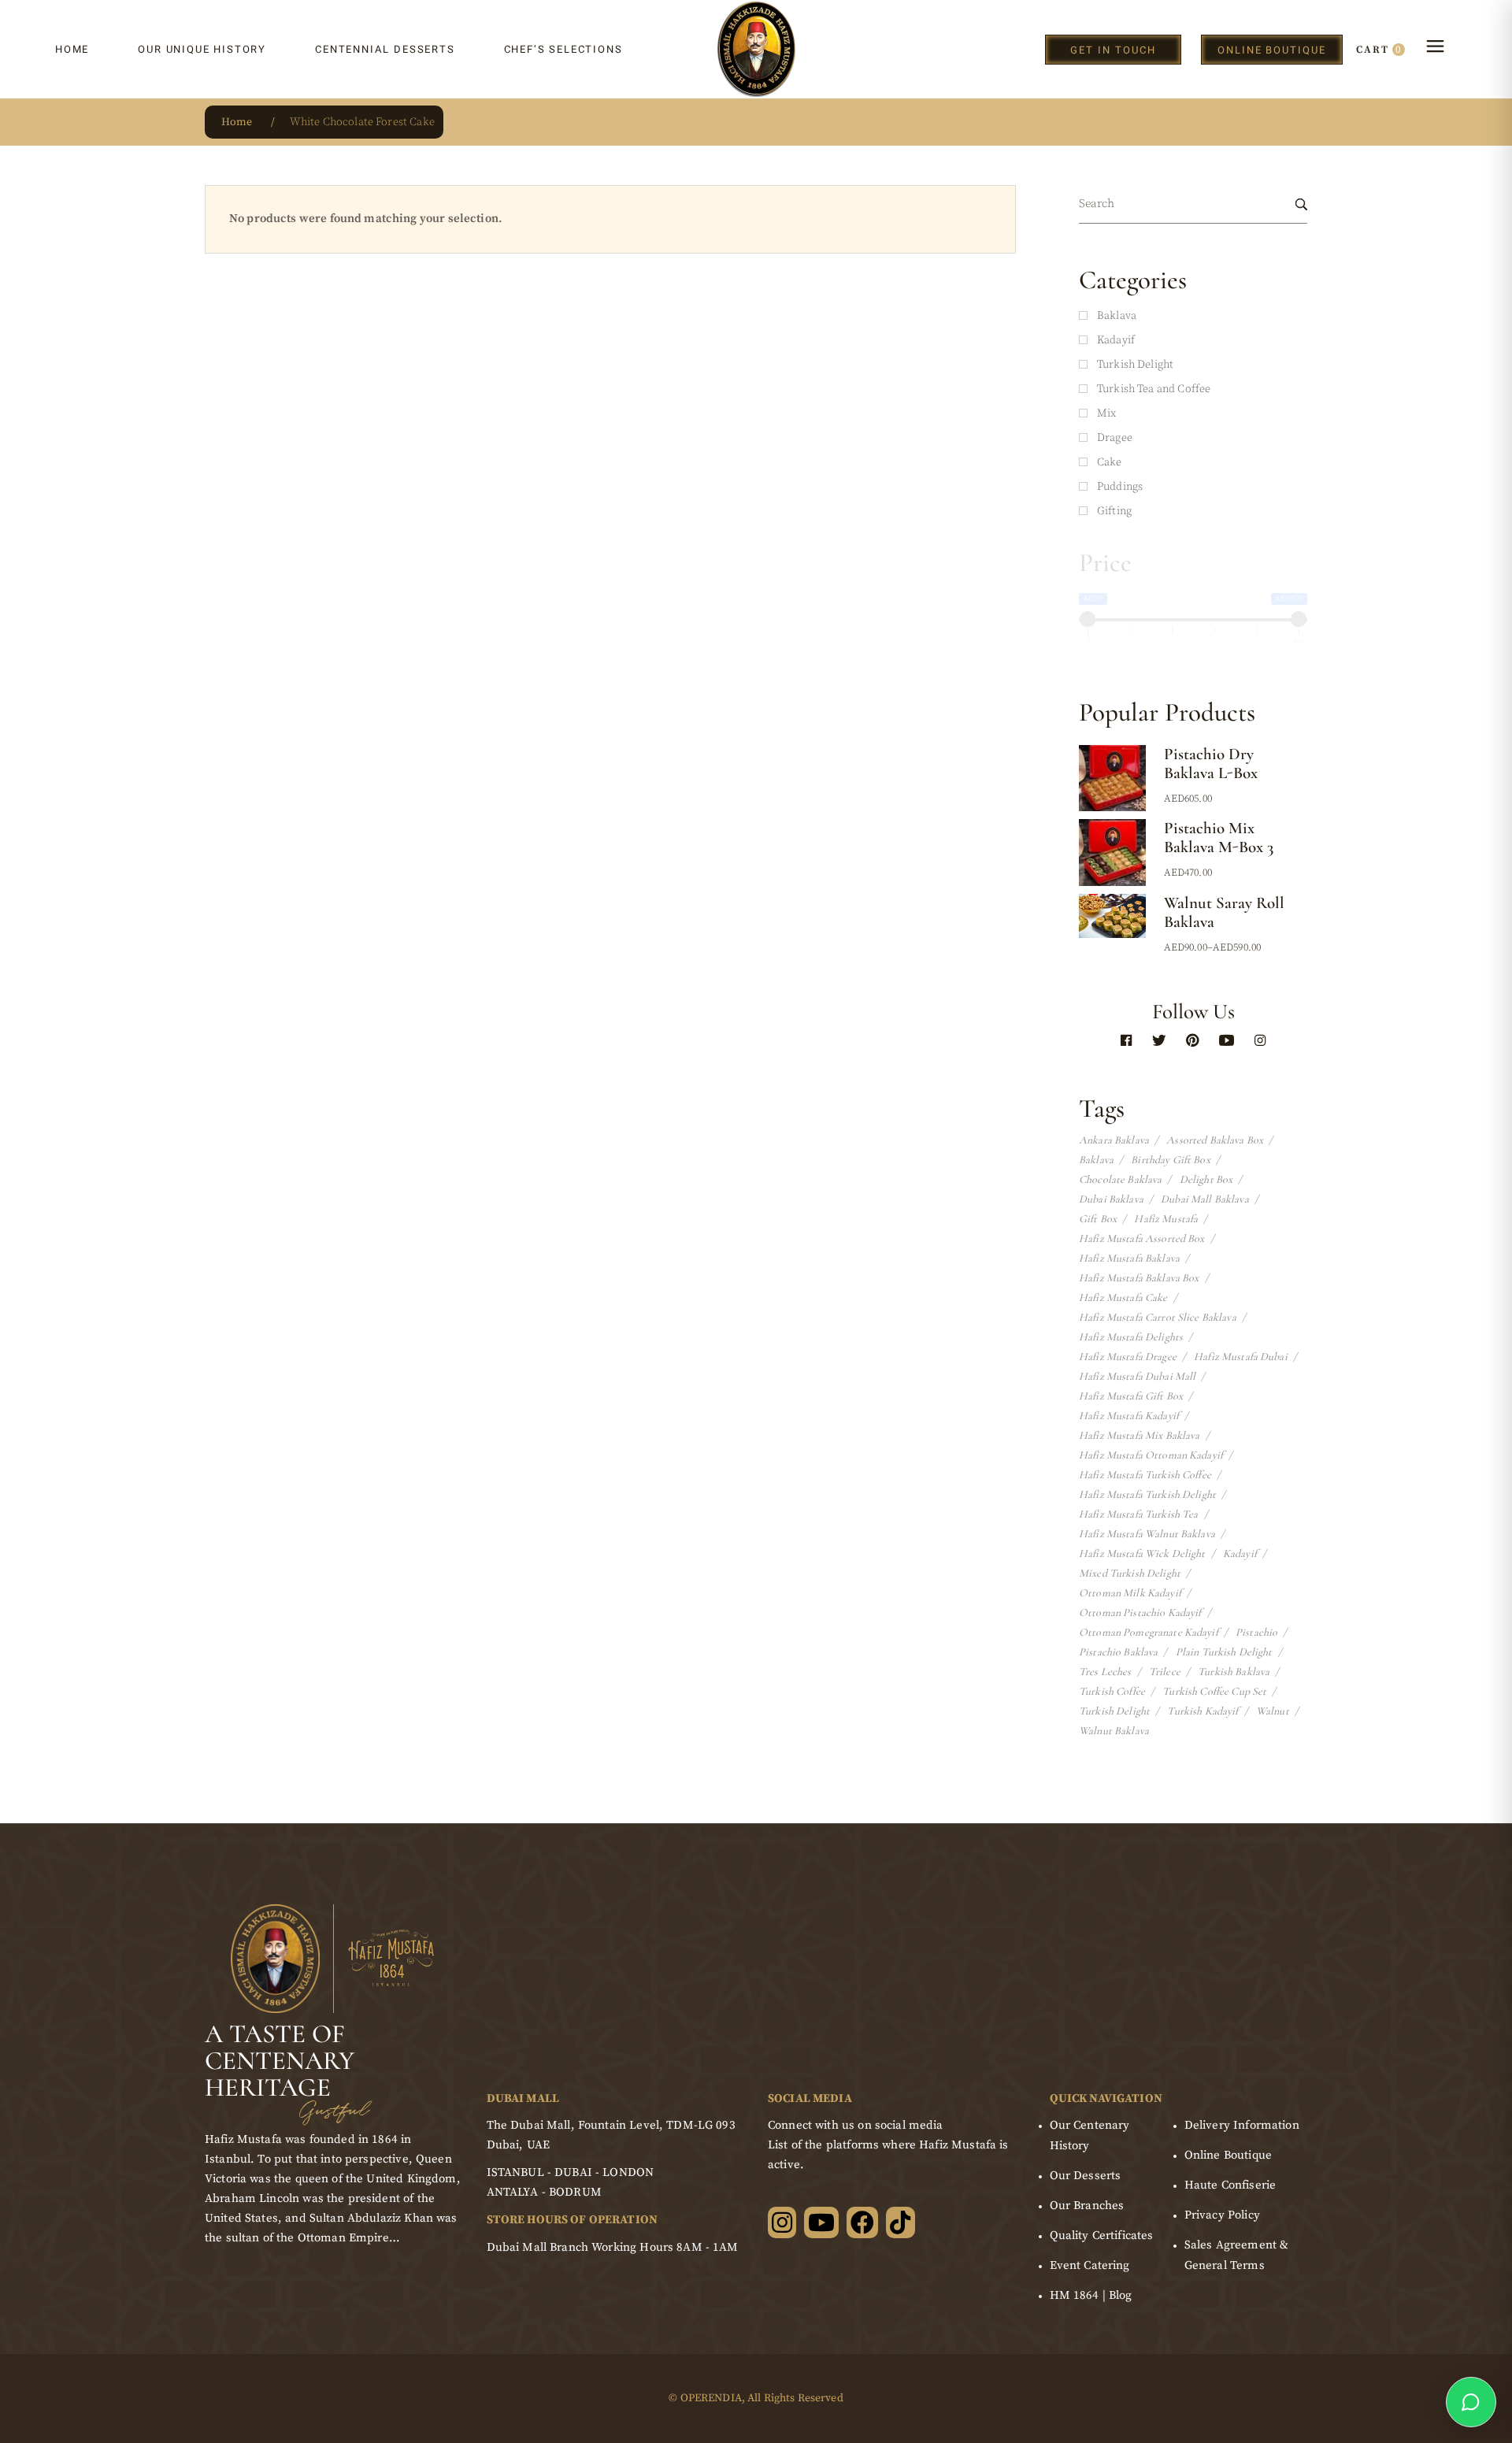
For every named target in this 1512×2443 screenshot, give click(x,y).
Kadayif (1240, 1554)
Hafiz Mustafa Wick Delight (1142, 1554)
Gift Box (1098, 1219)
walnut (1273, 1711)
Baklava (1096, 1160)
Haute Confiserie (1230, 2185)
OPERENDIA (711, 2398)
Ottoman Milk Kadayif (1130, 1593)
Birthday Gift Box (1170, 1160)
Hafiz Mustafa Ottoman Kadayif (1151, 1455)
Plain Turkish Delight (1224, 1652)
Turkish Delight (1114, 1711)
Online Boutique (1228, 2155)
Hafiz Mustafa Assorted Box (1142, 1239)
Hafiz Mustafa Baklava (1129, 1259)
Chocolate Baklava (1120, 1180)
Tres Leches (1105, 1672)
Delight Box (1206, 1180)
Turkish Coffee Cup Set (1214, 1692)
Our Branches (1087, 2206)
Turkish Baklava (1234, 1672)
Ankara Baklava (1114, 1140)
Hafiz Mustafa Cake (1123, 1298)
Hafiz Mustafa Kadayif (1129, 1416)
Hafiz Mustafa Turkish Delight (1147, 1495)
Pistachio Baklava (1118, 1652)
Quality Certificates (1102, 2235)
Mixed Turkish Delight (1130, 1574)
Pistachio (1256, 1633)
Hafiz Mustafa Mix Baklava (1140, 1436)
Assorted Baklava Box (1215, 1140)
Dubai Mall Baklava (1205, 1199)
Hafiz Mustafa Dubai (1241, 1357)
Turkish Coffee (1112, 1692)
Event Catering (1090, 2265)
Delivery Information (1242, 2125)
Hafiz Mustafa (1166, 1219)
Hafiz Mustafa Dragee (1128, 1357)
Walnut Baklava (1114, 1731)
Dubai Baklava (1111, 1199)
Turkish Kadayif (1203, 1711)
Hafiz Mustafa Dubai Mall (1137, 1377)
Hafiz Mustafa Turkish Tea (1139, 1514)
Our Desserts (1086, 2176)
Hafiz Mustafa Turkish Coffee (1145, 1475)
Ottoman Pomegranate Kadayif (1149, 1633)
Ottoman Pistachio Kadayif (1140, 1613)
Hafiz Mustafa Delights (1131, 1337)
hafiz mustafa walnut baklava (1147, 1534)
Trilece (1165, 1672)
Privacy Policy (1222, 2215)
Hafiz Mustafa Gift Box (1131, 1396)
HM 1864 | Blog (1091, 2295)
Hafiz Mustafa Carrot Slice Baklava (1158, 1318)
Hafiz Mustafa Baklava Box (1139, 1278)
